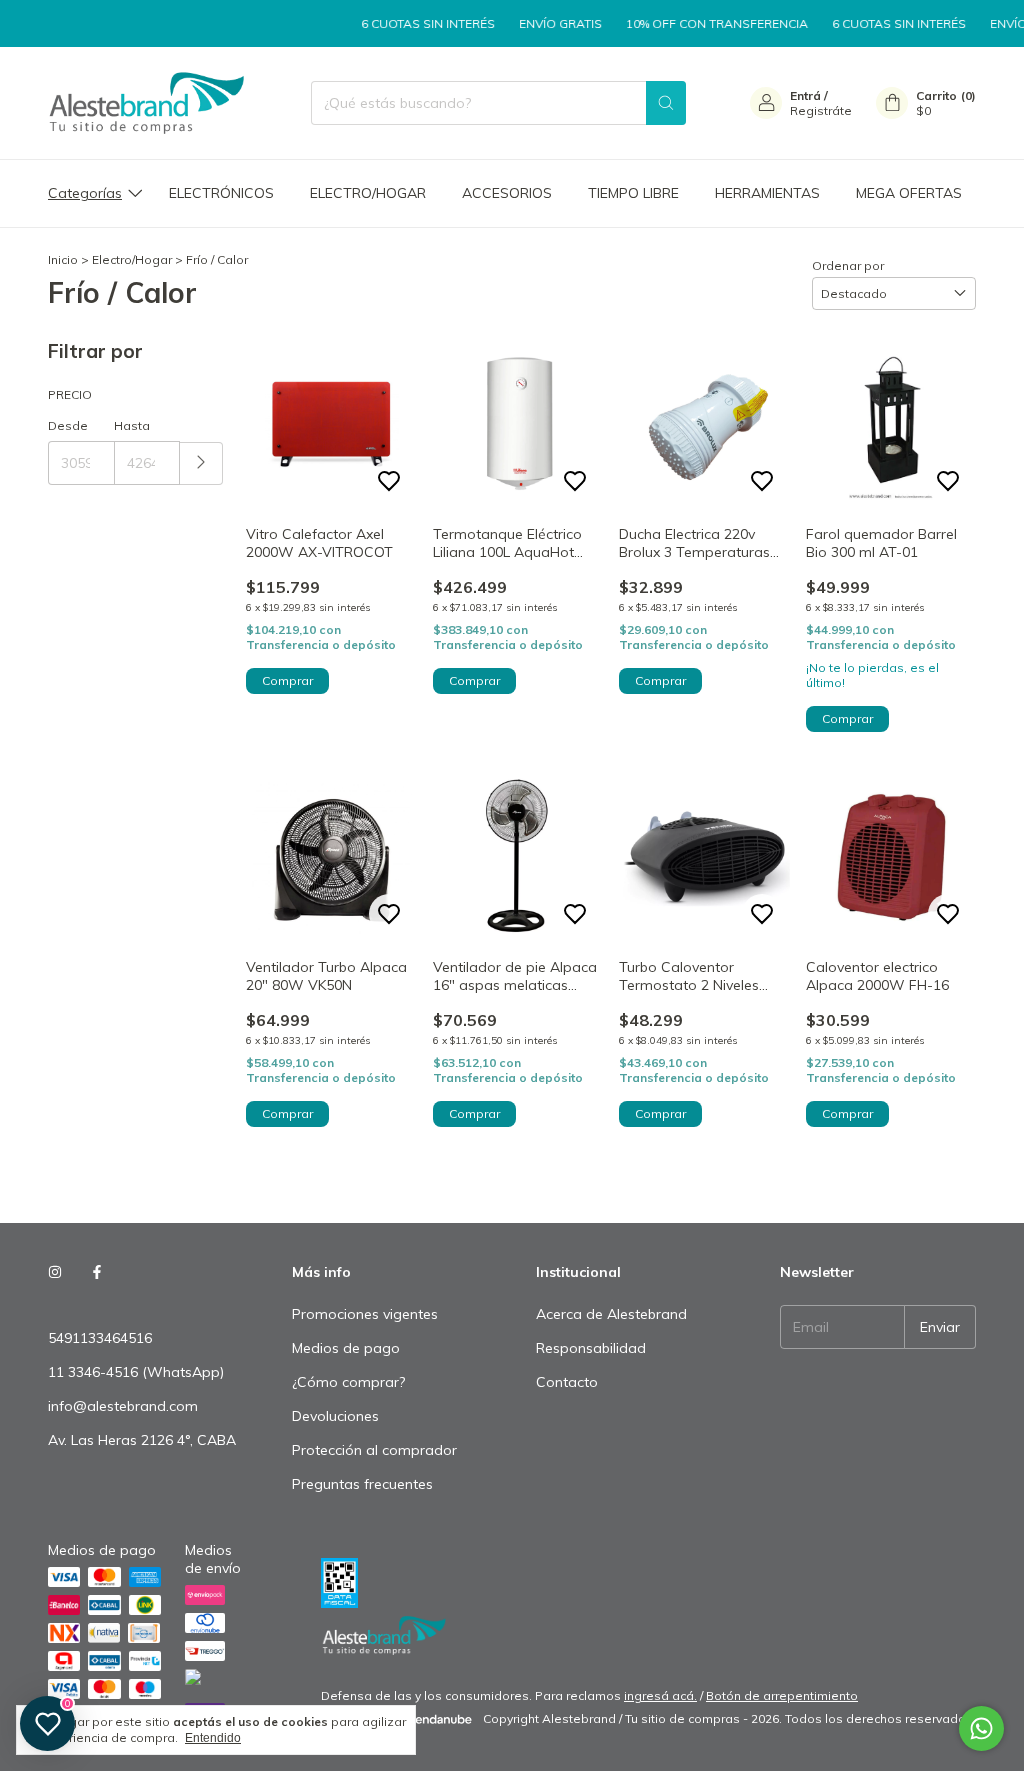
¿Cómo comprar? (348, 1382)
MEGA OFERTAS (909, 193)
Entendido (213, 1738)
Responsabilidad (591, 1348)
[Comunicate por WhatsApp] (981, 1728)
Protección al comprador (374, 1450)
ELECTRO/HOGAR (368, 193)
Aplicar (201, 463)
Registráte (821, 110)
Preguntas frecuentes (362, 1484)
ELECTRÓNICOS (221, 193)
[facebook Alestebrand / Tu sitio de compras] (97, 1272)
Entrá (805, 95)
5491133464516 (100, 1338)
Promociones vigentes (365, 1314)
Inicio (63, 259)
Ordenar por (848, 265)
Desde (68, 425)
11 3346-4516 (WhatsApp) (136, 1372)
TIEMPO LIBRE (633, 193)
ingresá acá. (660, 1695)
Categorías (85, 193)
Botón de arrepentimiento (782, 1695)
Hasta (132, 425)
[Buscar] (666, 103)
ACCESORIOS (507, 193)
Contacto (567, 1382)
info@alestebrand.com (123, 1406)
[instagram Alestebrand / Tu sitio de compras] (55, 1272)
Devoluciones (335, 1416)
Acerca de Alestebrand (611, 1314)
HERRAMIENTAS (767, 193)
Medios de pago (346, 1348)
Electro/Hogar (132, 259)
